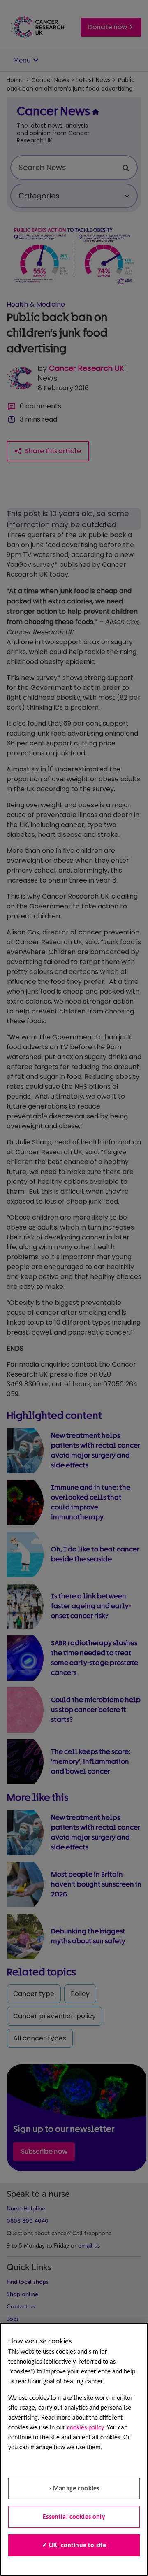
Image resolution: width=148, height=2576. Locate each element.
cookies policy (85, 2428)
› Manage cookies (74, 2489)
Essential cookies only (74, 2517)
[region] (74, 2449)
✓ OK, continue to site (74, 2546)
